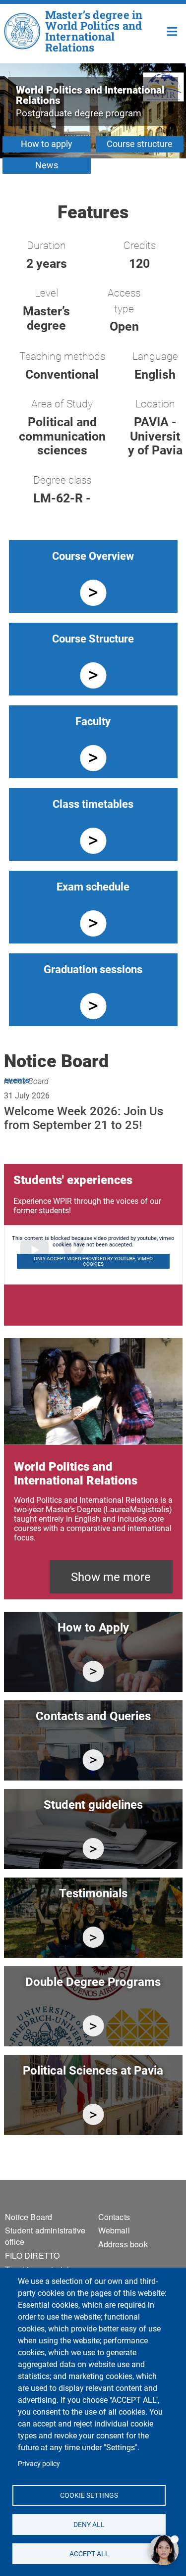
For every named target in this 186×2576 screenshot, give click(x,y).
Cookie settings (89, 2495)
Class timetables (93, 804)
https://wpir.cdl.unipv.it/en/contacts (93, 1760)
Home (172, 30)
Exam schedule (93, 887)
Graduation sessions (93, 969)
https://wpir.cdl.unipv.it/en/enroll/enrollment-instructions (93, 1671)
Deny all (89, 2524)
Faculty (93, 721)
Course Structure (93, 639)
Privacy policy (39, 2464)
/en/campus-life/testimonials (93, 1937)
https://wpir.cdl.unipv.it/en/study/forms (93, 1849)
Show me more (111, 1577)
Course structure (140, 144)
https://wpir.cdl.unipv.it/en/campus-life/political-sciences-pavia (93, 2114)
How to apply (47, 144)
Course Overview (93, 556)
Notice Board (26, 1081)
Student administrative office (45, 2236)
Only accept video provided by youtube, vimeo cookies (93, 1261)
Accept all (89, 2553)
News (47, 165)
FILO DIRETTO (32, 2255)
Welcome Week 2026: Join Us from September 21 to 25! (84, 1118)
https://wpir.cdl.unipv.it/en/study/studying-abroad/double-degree (93, 2026)
